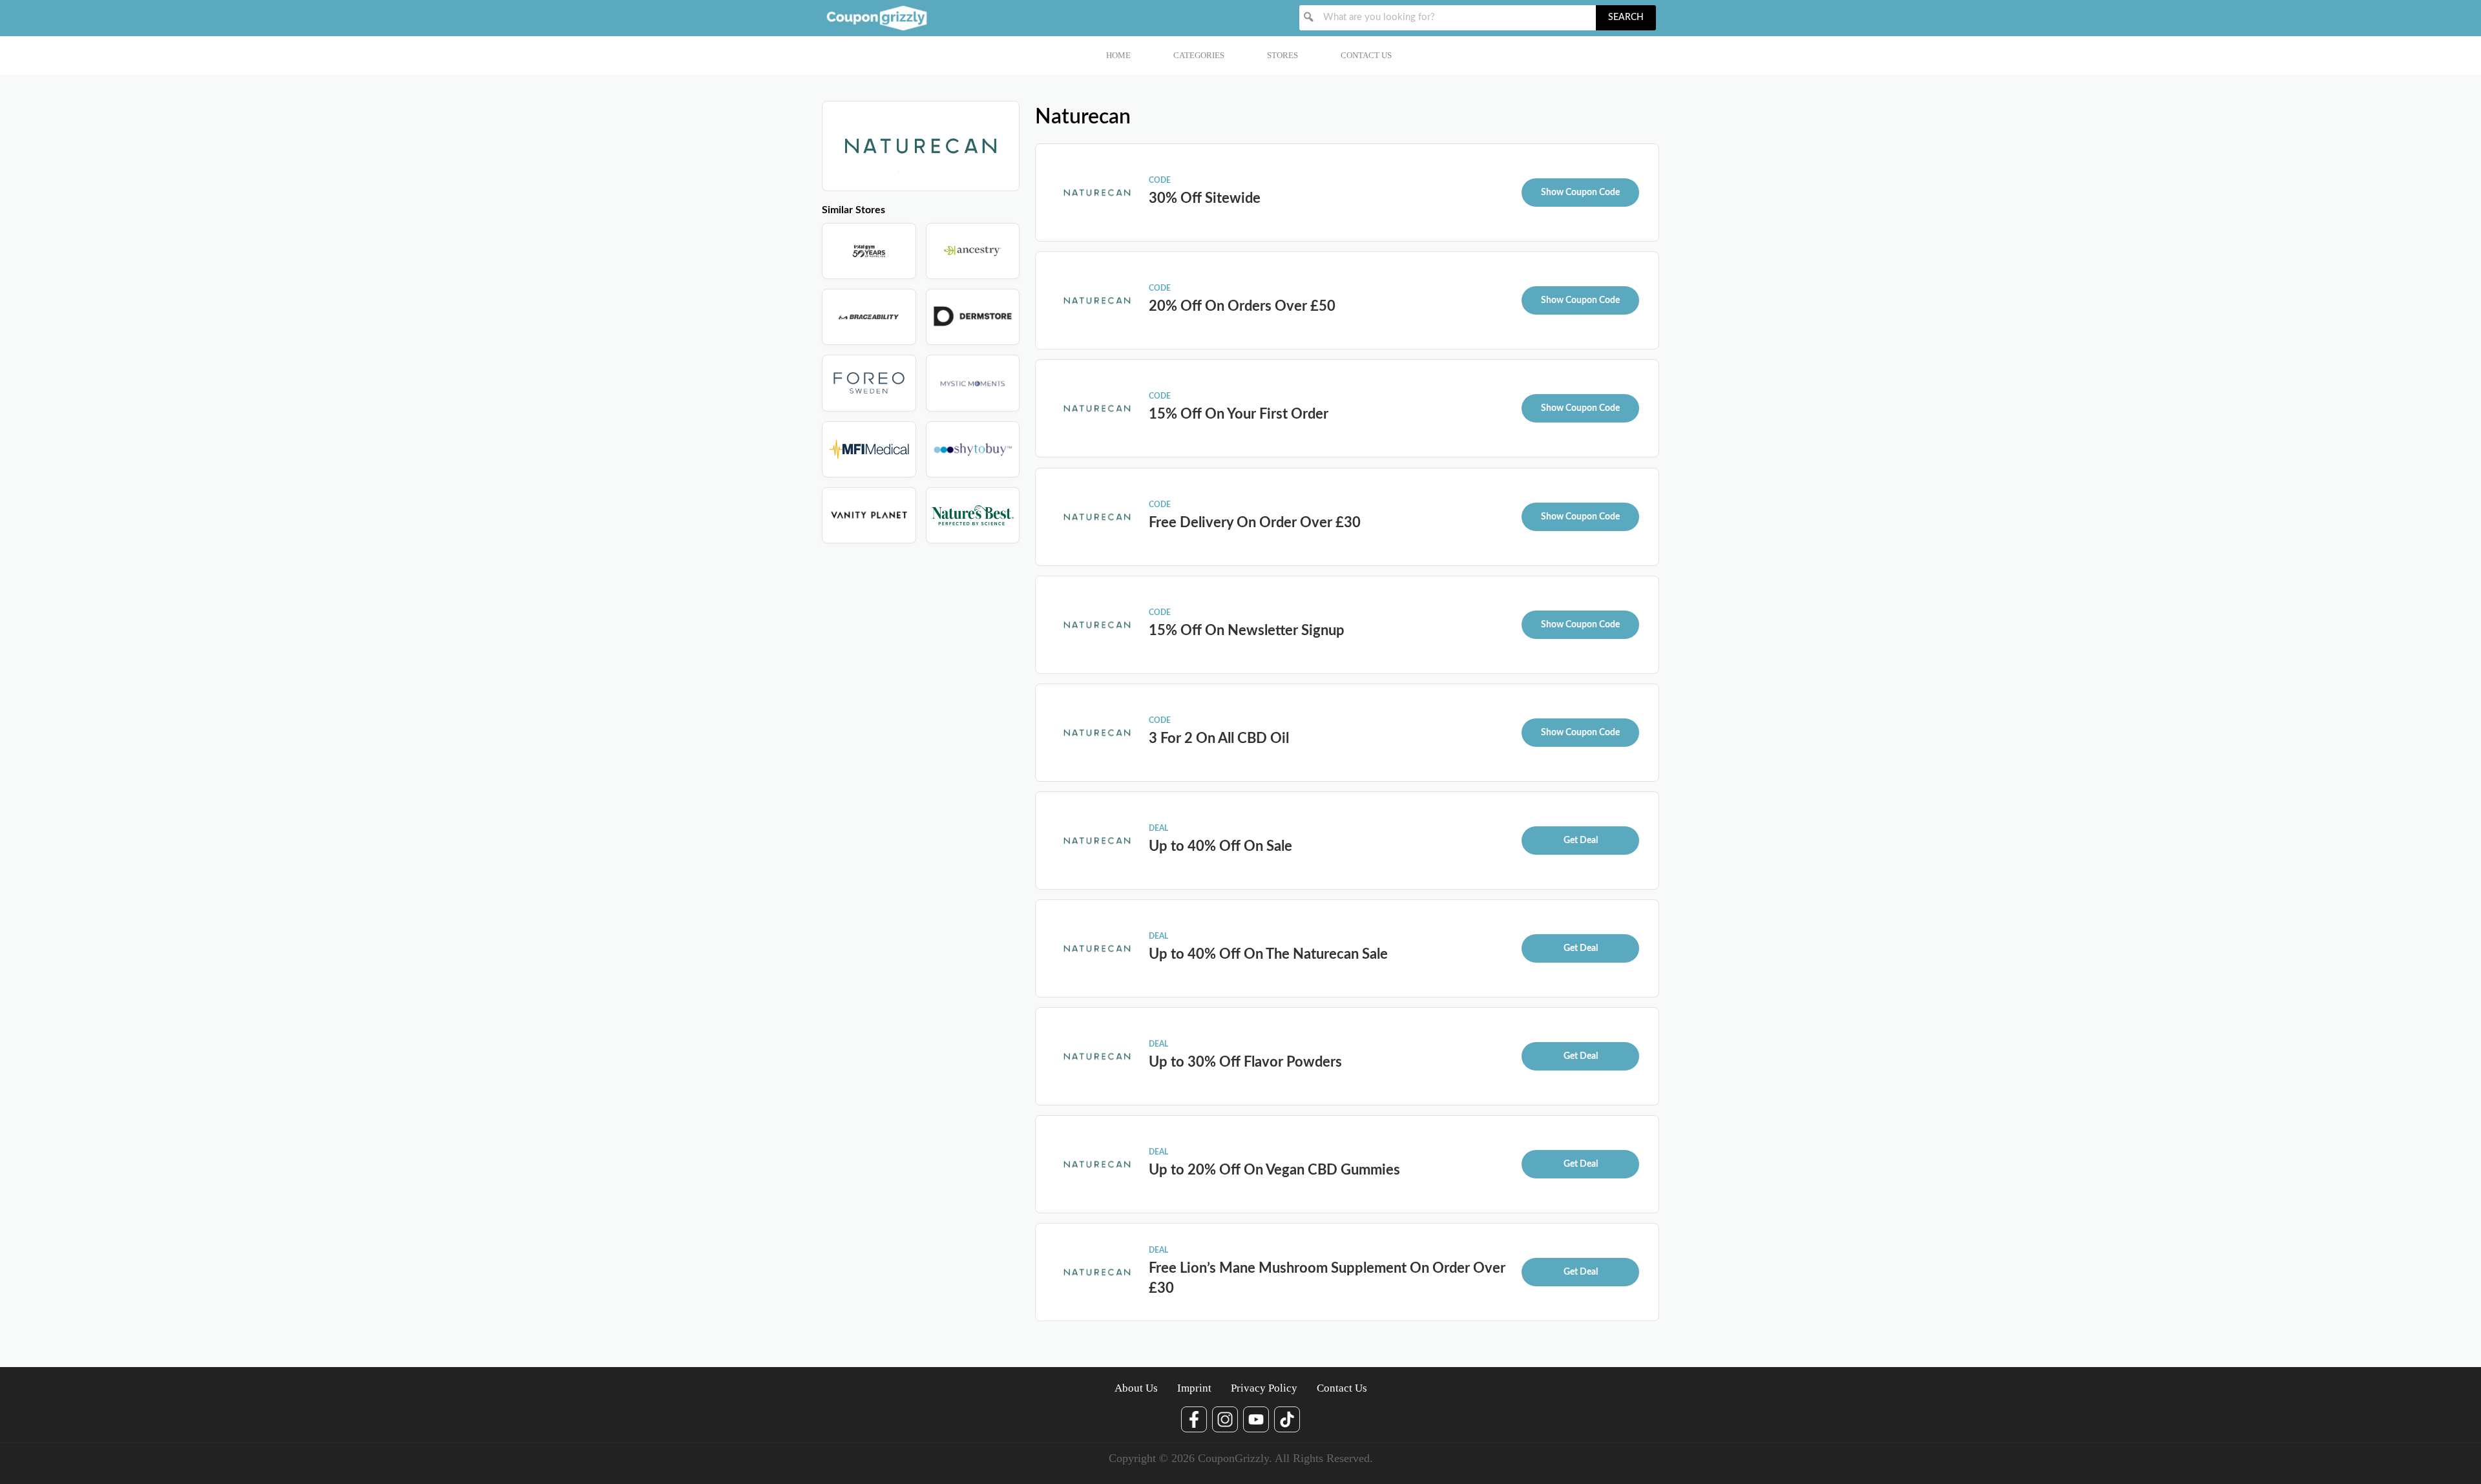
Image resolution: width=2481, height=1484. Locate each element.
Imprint (1194, 1388)
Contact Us (1366, 55)
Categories (1199, 55)
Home (1118, 55)
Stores (1282, 55)
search (1626, 17)
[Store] (869, 251)
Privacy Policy (1264, 1388)
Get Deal (1581, 841)
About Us (1136, 1388)
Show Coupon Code (1580, 193)
